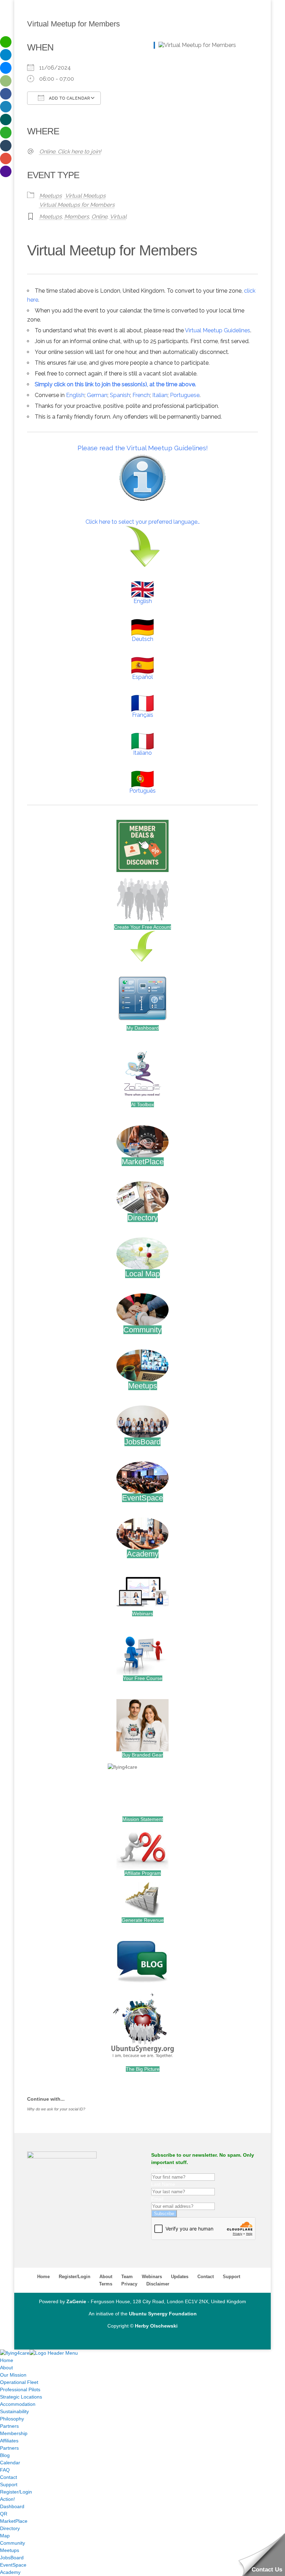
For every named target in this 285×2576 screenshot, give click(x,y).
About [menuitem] (6, 2368)
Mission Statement (143, 1819)
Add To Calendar (69, 98)
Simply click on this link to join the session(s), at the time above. (115, 384)
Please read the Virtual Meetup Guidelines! (143, 448)
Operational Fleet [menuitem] (19, 2382)
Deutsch (142, 639)
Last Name (163, 2184)
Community (142, 1330)
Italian (160, 395)
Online (99, 217)
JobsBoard (142, 1442)
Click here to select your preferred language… (143, 522)
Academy (143, 1554)
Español (142, 677)
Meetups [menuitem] (10, 2550)
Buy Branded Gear (142, 1755)
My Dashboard (143, 1028)
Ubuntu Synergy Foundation (163, 2314)
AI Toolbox (142, 1104)
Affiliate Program (143, 1873)
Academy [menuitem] (10, 2572)
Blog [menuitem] (5, 2455)
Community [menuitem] (13, 2543)
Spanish (120, 395)
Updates (180, 2277)
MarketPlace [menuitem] (14, 2521)
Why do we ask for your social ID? (56, 2109)
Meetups (51, 196)
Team (127, 2277)
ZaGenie (76, 2301)
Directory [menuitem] (10, 2528)
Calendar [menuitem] (10, 2463)
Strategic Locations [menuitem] (21, 2397)
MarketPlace (143, 1162)
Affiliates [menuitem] (9, 2441)
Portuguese (185, 395)
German (97, 395)
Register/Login (75, 2277)
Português (142, 791)
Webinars (142, 1614)
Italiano (142, 753)
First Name (163, 2170)
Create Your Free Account (142, 927)
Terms (106, 2284)
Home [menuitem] (7, 2360)
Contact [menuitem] (9, 2477)
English (75, 395)
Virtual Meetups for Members (77, 205)
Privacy (129, 2284)
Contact (206, 2277)
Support (231, 2277)
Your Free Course (143, 1678)
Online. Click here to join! (70, 152)
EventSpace (142, 1498)
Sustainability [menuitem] (14, 2411)
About (106, 2277)
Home (43, 2277)
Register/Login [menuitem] (16, 2492)
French (141, 395)
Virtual (118, 217)
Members (77, 217)
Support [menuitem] (9, 2484)
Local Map (142, 1274)
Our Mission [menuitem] (13, 2375)
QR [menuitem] (4, 2514)
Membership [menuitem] (14, 2433)
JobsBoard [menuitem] (12, 2558)
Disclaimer (158, 2284)
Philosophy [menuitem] (12, 2419)
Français (143, 715)
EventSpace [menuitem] (13, 2565)
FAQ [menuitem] (5, 2470)
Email (157, 2199)
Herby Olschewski (156, 2326)
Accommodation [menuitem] (18, 2404)
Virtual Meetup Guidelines (218, 330)
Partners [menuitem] (9, 2426)
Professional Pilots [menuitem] (20, 2389)
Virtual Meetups (85, 196)
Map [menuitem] (5, 2536)
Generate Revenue (143, 1920)
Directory (143, 1218)
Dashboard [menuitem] (12, 2506)
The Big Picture (143, 2069)
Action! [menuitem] (7, 2499)
